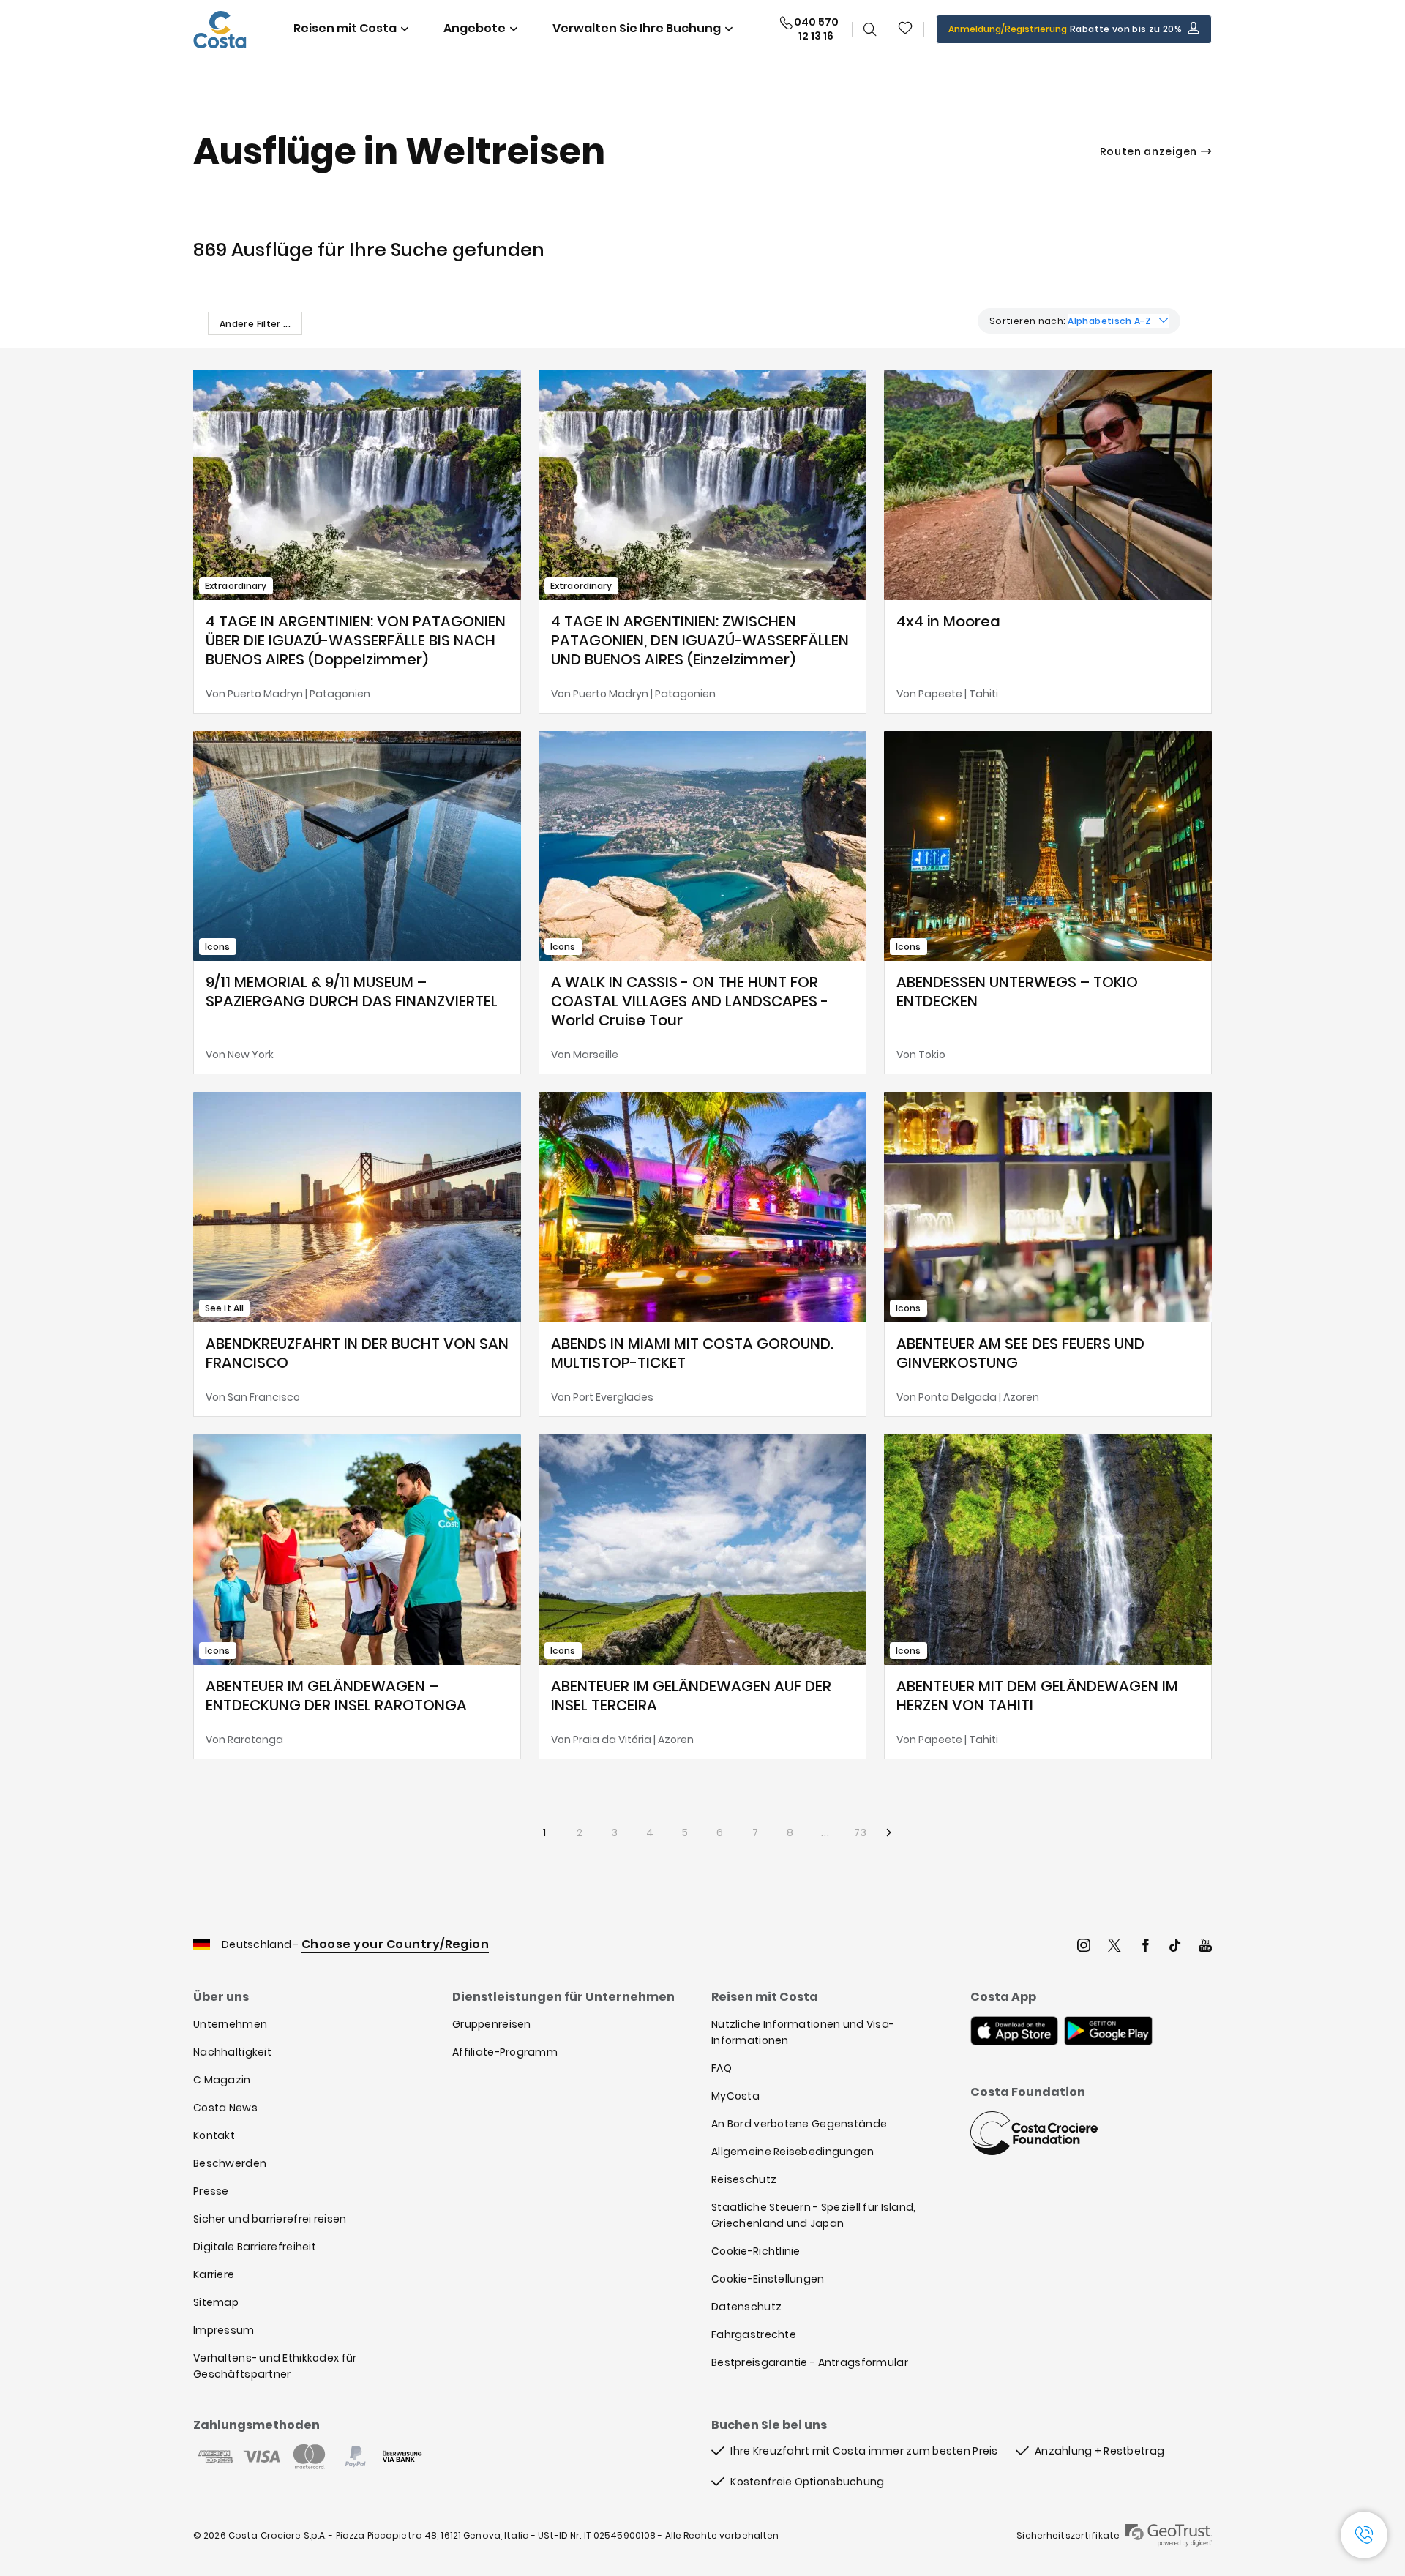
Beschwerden (230, 2163)
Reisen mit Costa (345, 28)
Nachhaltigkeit (232, 2052)
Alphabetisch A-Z (1109, 321)
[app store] (1014, 2032)
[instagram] (1084, 1947)
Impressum (224, 2330)
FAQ (722, 2068)
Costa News (225, 2108)
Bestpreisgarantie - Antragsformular (810, 2362)
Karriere (214, 2274)
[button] (906, 29)
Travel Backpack (906, 29)
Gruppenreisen (492, 2024)
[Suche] (870, 29)
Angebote (475, 28)
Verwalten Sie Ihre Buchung (637, 28)
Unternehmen (230, 2024)
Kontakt (214, 2135)
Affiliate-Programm (505, 2052)
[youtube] (1205, 1947)
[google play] (1108, 2032)
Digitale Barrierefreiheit (255, 2247)
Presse (211, 2191)
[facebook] (1145, 1947)
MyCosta (735, 2096)
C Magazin (222, 2080)
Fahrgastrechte (754, 2334)
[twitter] (1114, 1947)
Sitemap (216, 2302)
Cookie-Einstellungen (768, 2279)
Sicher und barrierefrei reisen (270, 2219)
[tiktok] (1175, 1947)
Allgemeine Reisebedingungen (793, 2152)
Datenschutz (746, 2307)
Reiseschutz (744, 2179)
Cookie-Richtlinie (756, 2251)
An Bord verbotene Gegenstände (799, 2124)
